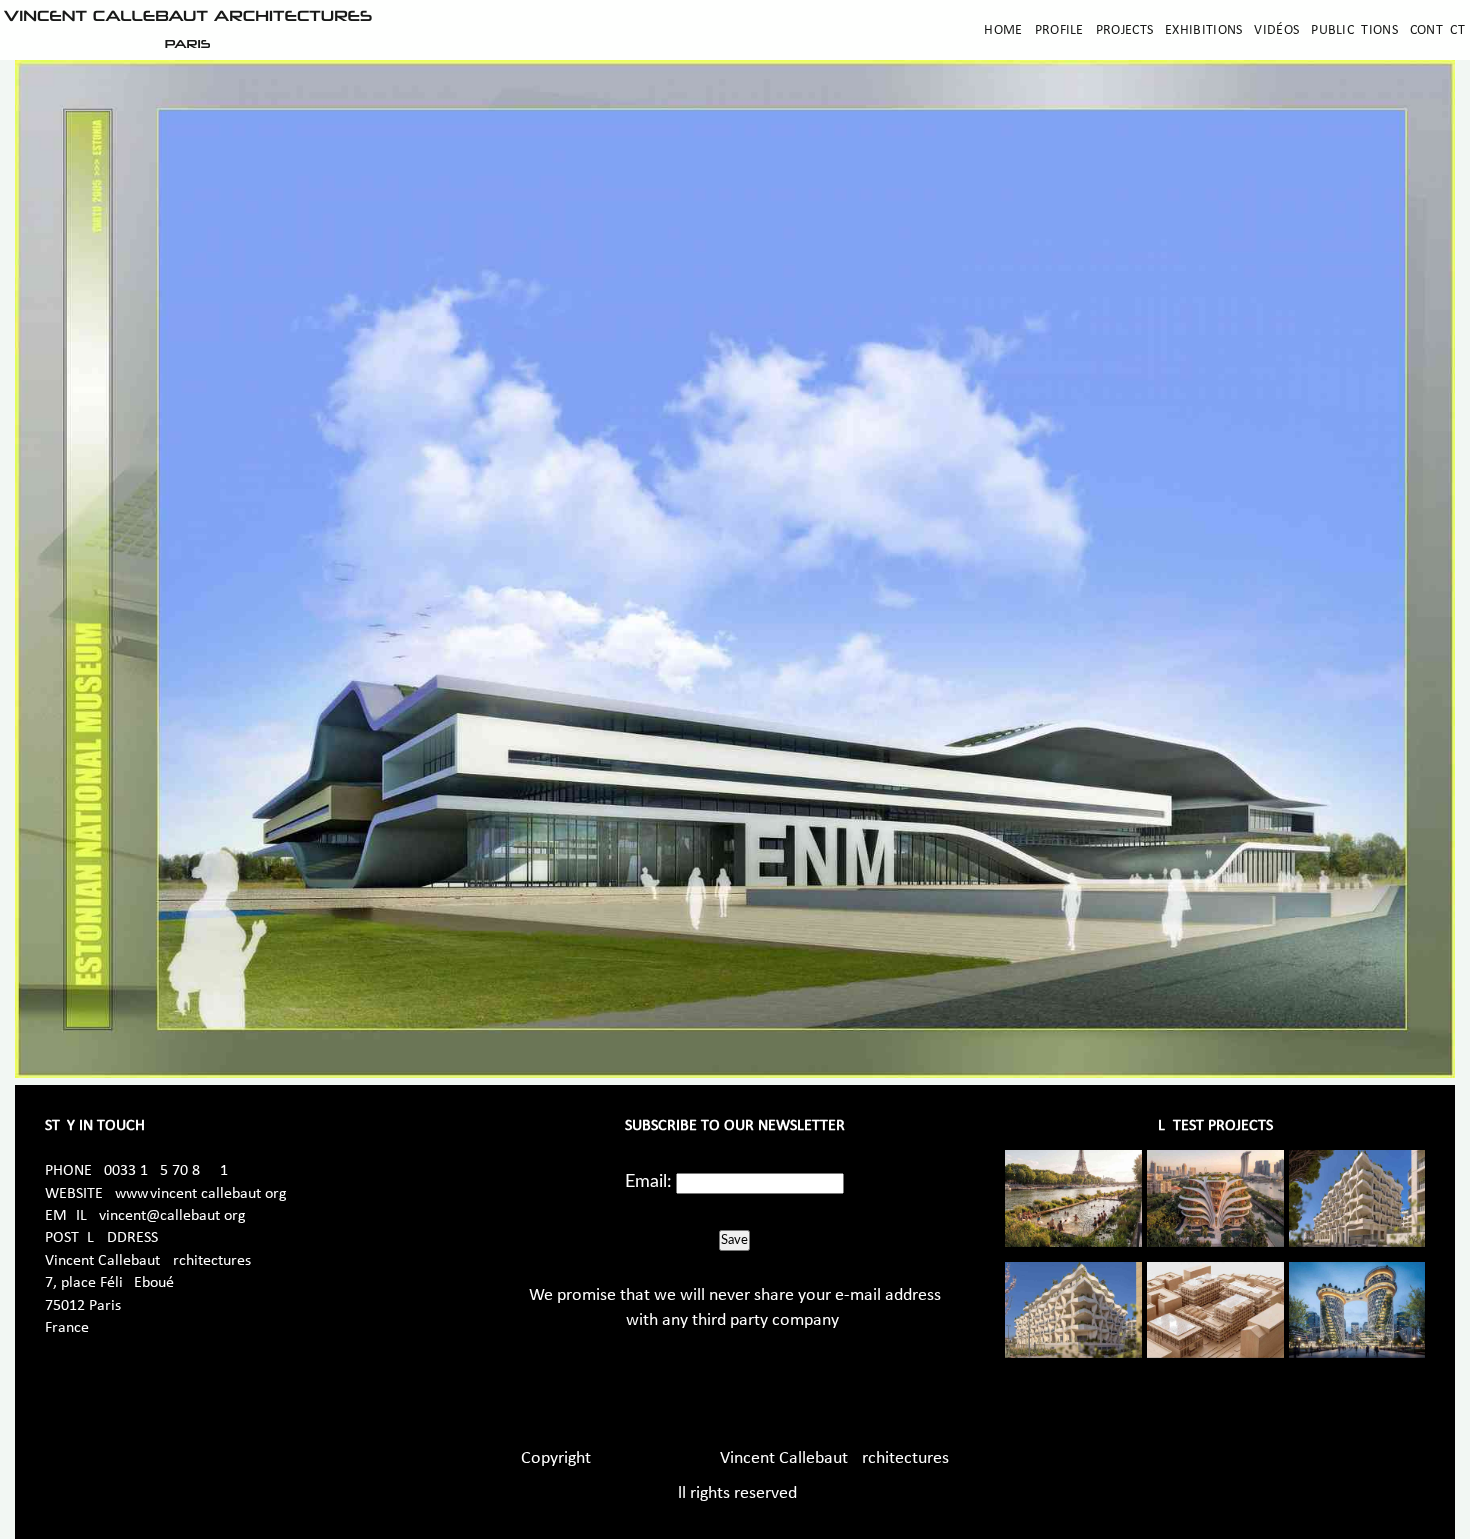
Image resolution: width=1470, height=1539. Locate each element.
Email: (648, 1182)
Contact (1437, 30)
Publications (1354, 30)
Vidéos (1276, 30)
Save (734, 1240)
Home (1003, 30)
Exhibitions (1203, 30)
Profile (1059, 30)
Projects (1124, 30)
